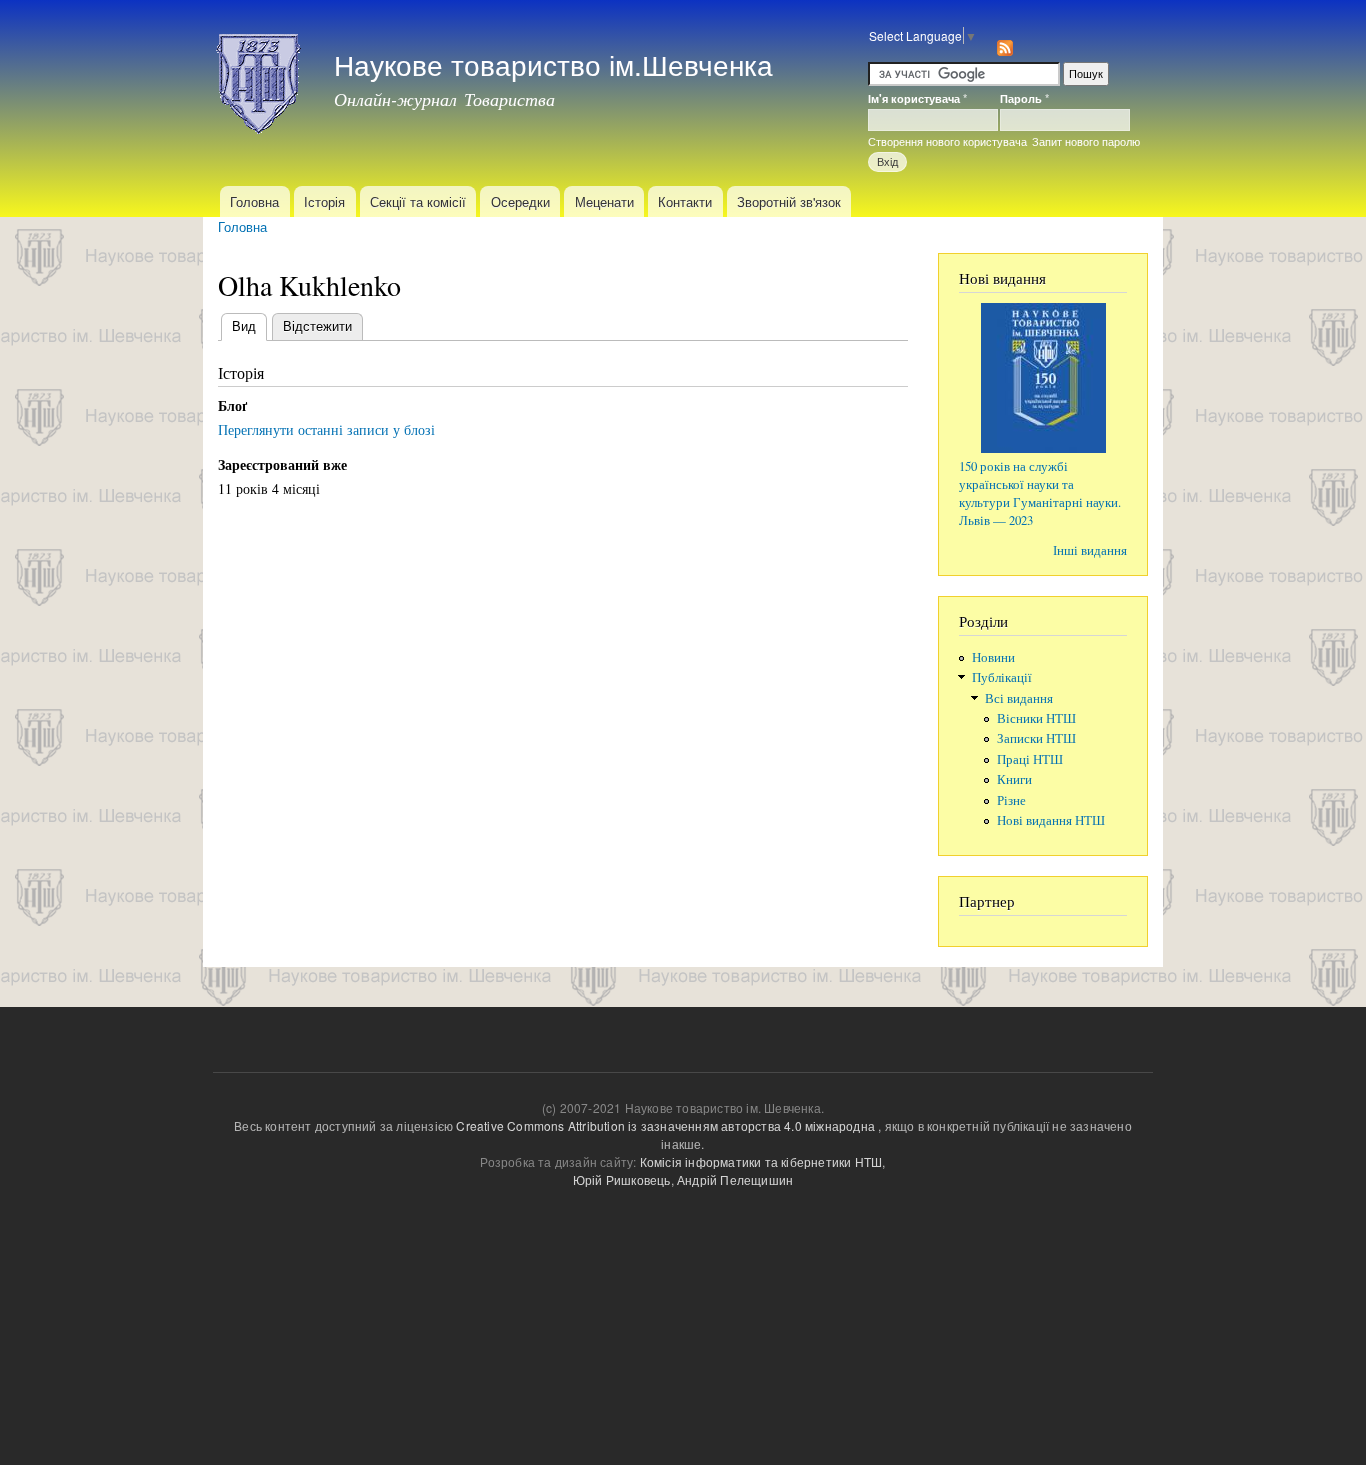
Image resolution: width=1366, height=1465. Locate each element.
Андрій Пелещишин (735, 1179)
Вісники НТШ (1036, 718)
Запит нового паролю (1086, 141)
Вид (249, 325)
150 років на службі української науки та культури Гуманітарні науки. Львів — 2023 (1040, 493)
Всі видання (1019, 698)
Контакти (685, 201)
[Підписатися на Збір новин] (1005, 42)
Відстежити (317, 325)
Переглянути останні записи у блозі (326, 429)
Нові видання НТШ (1051, 820)
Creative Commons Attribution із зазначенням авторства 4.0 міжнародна (665, 1125)
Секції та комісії (418, 201)
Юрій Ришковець (622, 1179)
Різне (1011, 800)
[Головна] (261, 78)
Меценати (604, 201)
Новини (993, 657)
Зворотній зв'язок (789, 201)
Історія (324, 201)
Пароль (1024, 98)
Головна (254, 201)
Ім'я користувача (917, 98)
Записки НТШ (1036, 738)
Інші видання (1090, 550)
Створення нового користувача (947, 141)
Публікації (1002, 677)
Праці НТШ (1030, 759)
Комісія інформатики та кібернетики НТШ (761, 1161)
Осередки (520, 201)
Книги (1014, 779)
